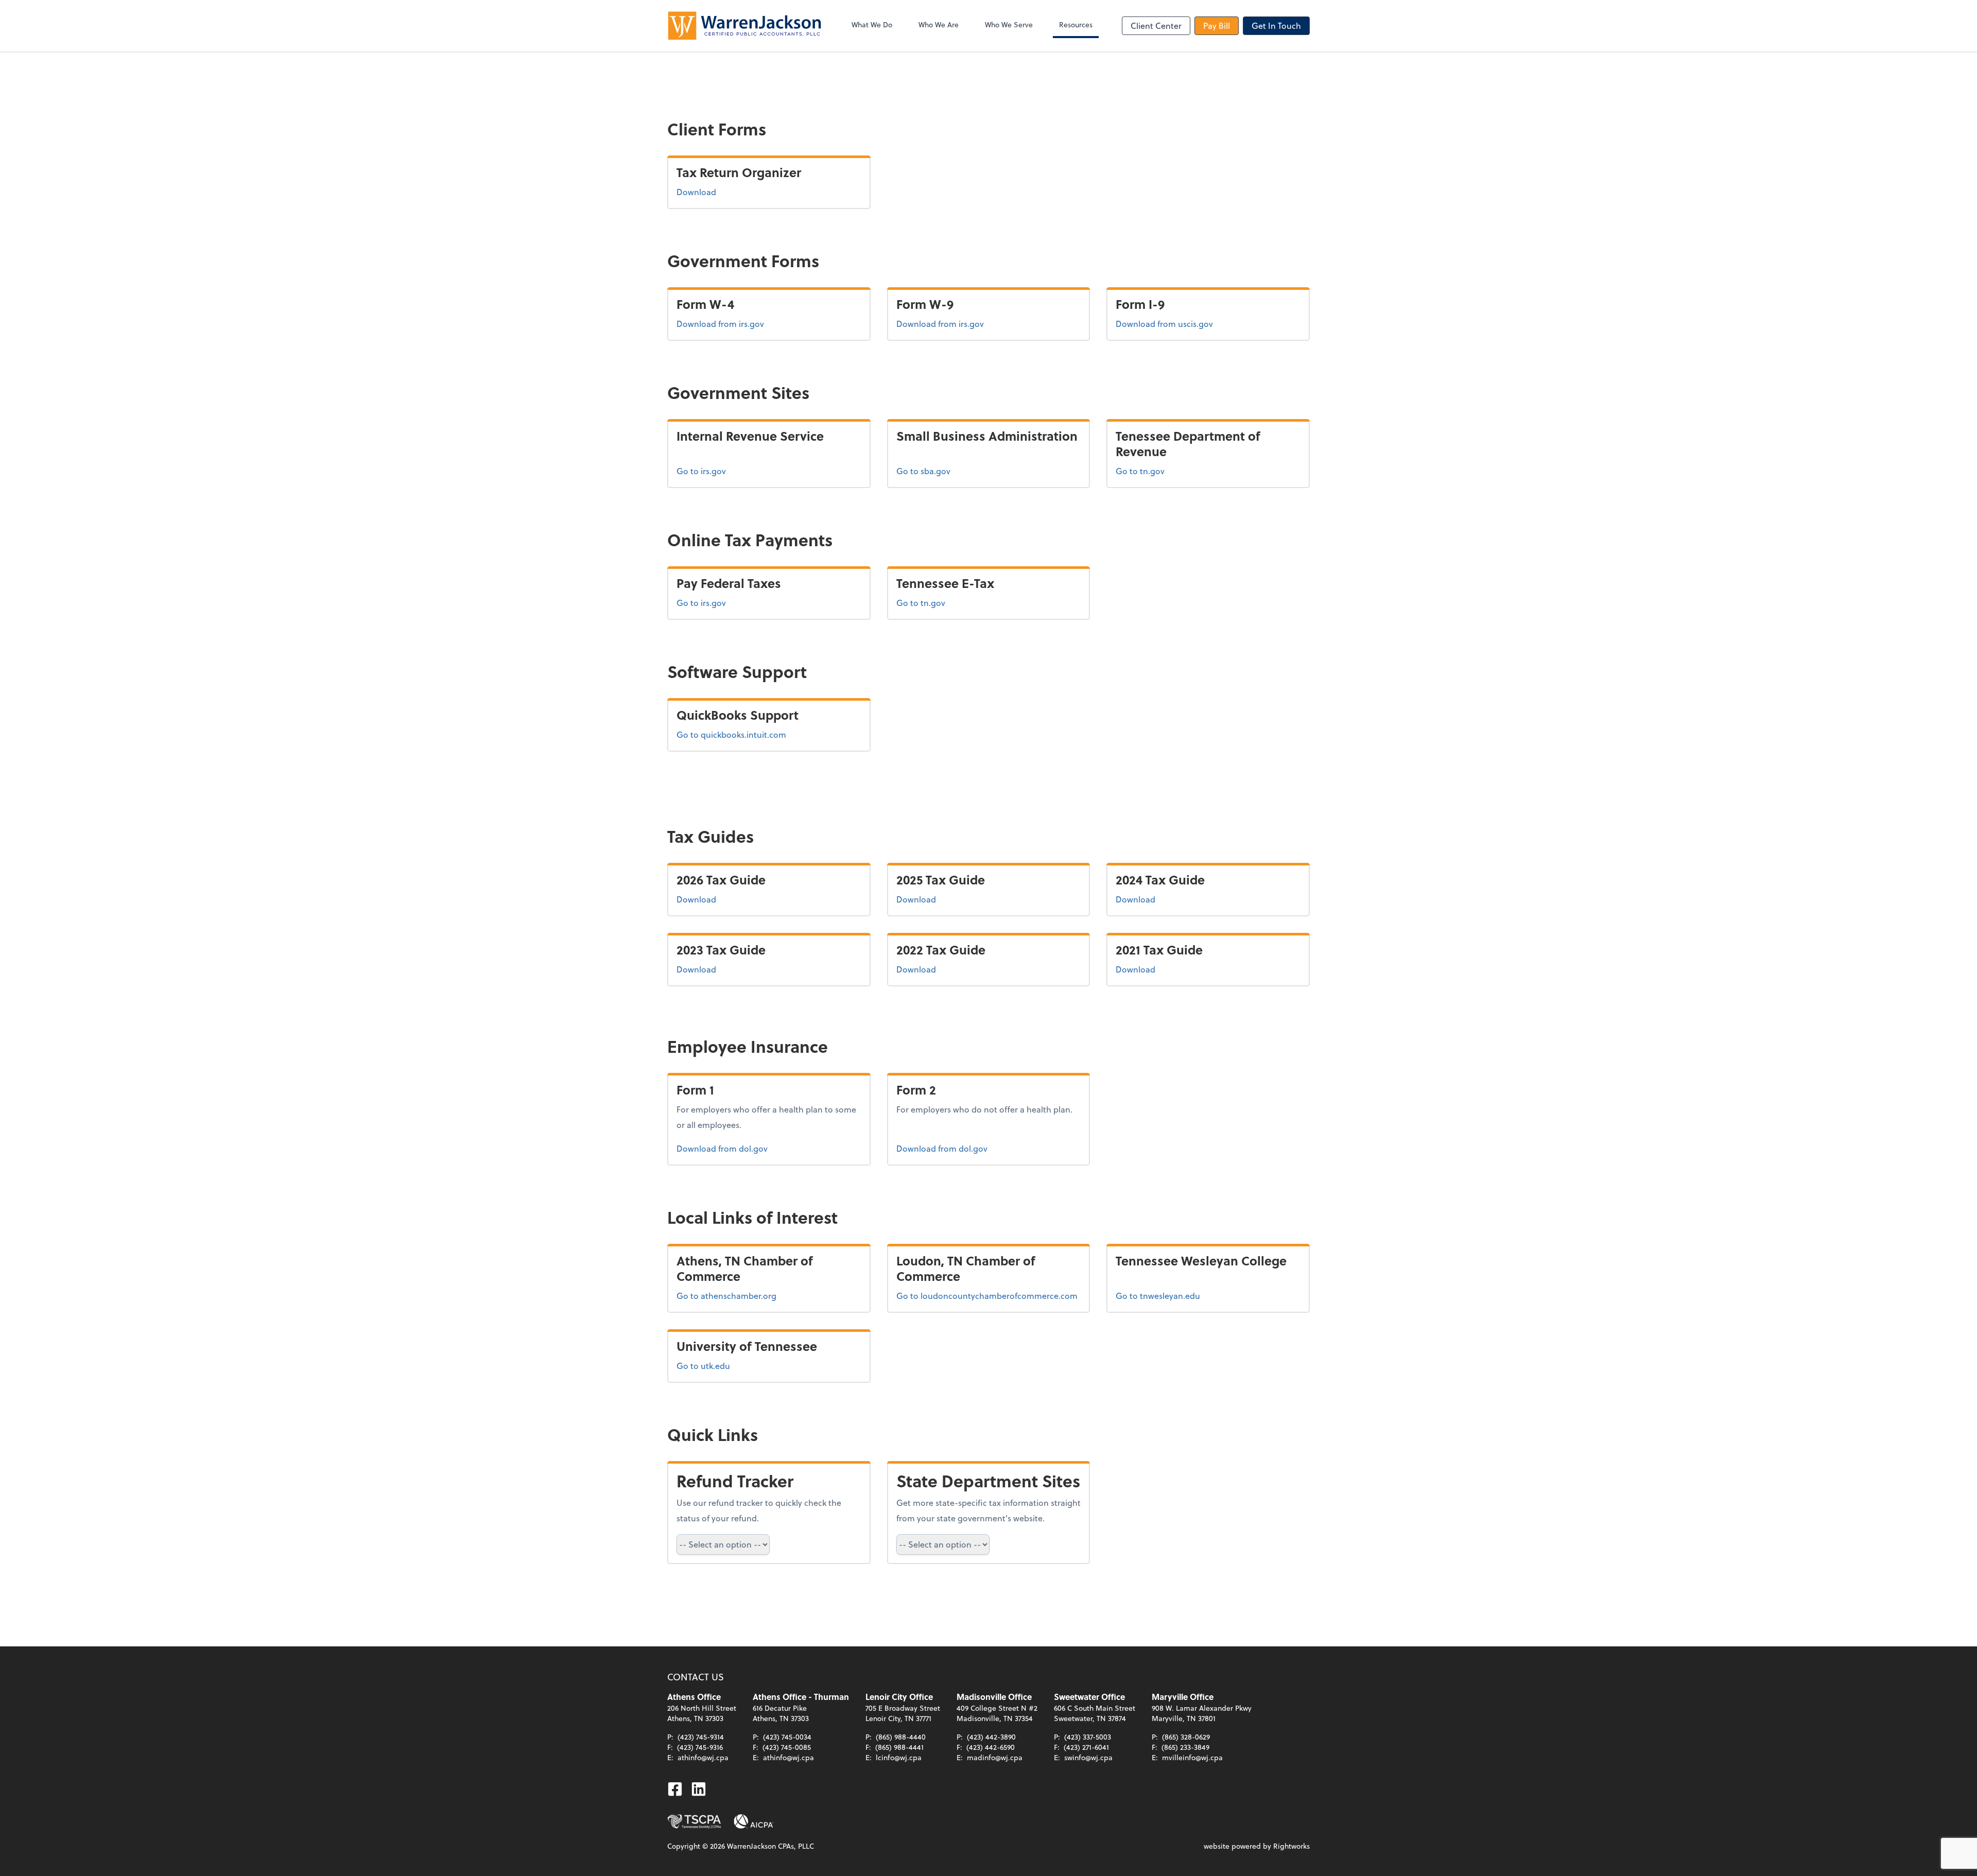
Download (696, 192)
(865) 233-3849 (1185, 1747)
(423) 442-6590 (991, 1747)
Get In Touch (1276, 25)
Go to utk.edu (703, 1366)
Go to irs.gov (701, 471)
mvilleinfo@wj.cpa (1192, 1757)
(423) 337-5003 (1088, 1737)
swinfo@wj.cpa (1088, 1757)
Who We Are (939, 24)
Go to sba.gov (923, 471)
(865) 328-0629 (1186, 1737)
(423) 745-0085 (787, 1747)
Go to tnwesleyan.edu (1158, 1296)
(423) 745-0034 (787, 1737)
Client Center (1156, 25)
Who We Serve (1009, 24)
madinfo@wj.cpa (995, 1757)
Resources (1076, 24)
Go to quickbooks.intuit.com (731, 734)
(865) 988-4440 (901, 1737)
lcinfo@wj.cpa (899, 1757)
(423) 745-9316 (700, 1747)
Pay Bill (1217, 25)
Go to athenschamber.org (726, 1296)
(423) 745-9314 (701, 1737)
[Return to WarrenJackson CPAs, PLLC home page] (744, 26)
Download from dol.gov (722, 1148)
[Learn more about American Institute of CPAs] (754, 1821)
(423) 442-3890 (991, 1737)
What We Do (872, 24)
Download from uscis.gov (1164, 323)
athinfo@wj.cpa (703, 1757)
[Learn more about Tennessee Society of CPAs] (694, 1821)
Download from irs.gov (720, 323)
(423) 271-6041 (1086, 1747)
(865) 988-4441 (899, 1747)
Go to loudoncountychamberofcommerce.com (987, 1296)
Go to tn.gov (1140, 471)
